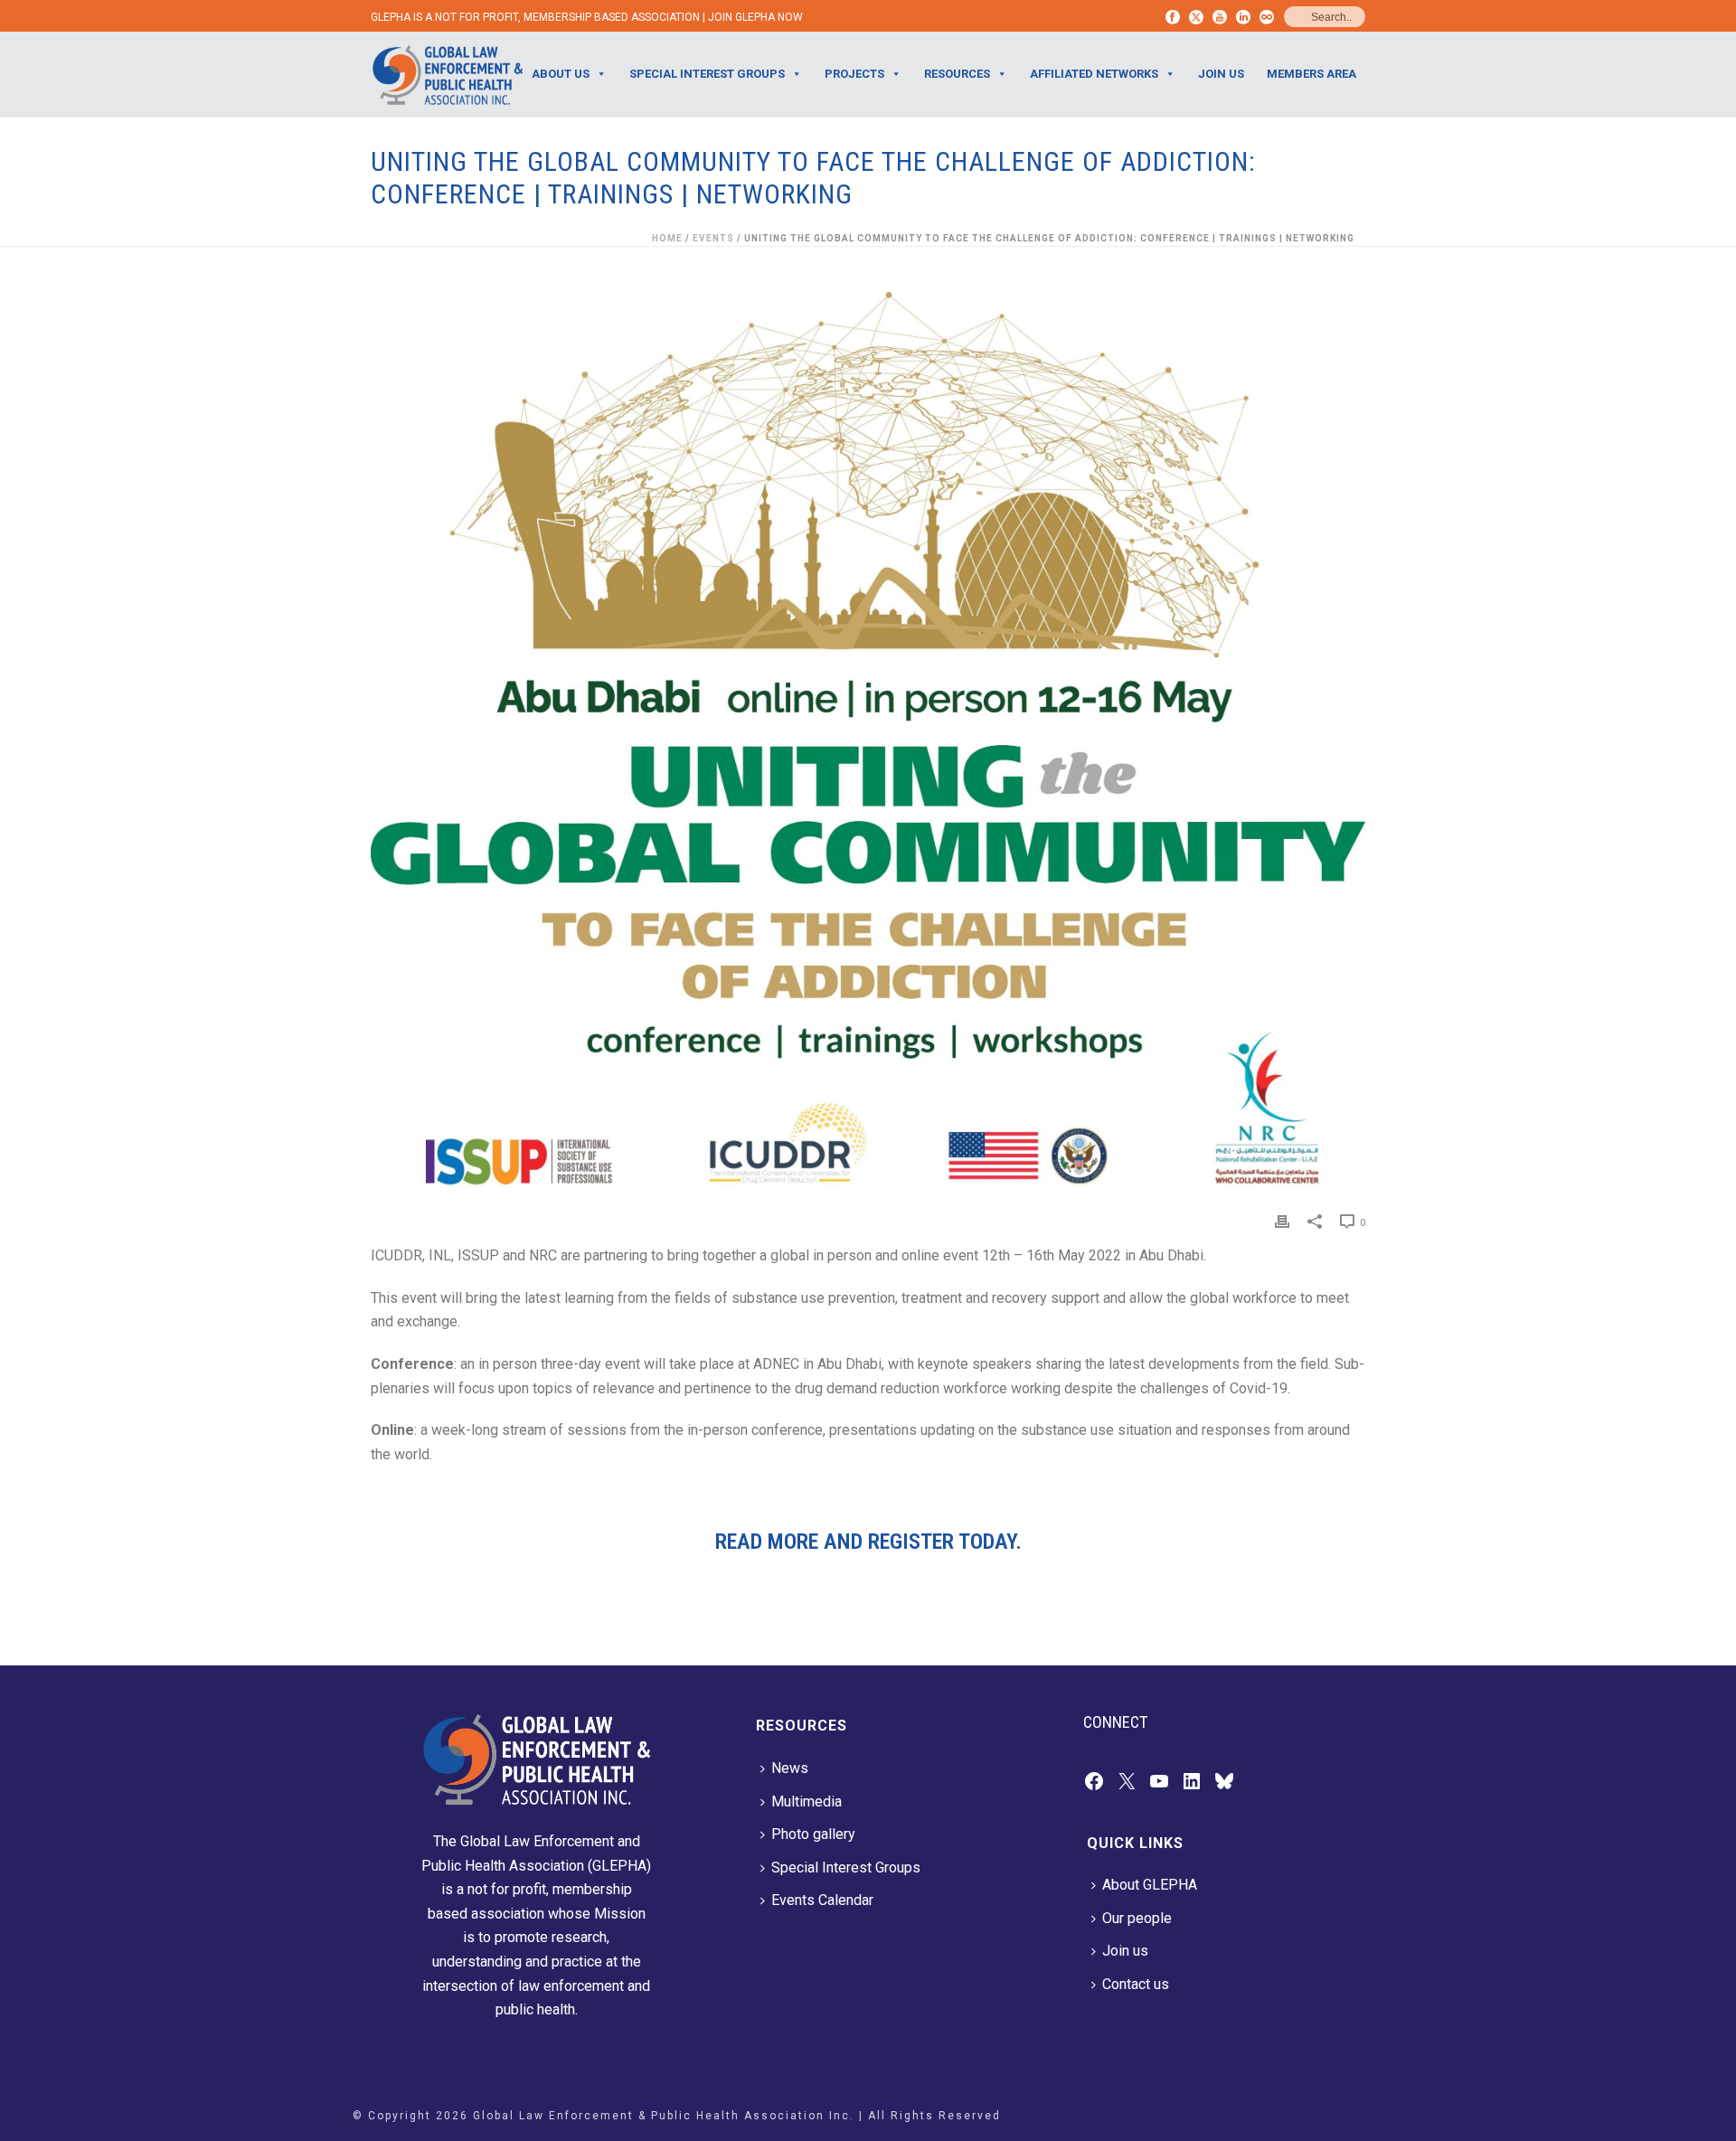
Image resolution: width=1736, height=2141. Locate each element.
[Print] (1282, 1222)
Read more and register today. (868, 1542)
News (790, 1768)
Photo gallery (813, 1834)
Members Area (1311, 74)
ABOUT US (561, 74)
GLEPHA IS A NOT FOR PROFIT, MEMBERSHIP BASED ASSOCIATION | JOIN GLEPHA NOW (587, 17)
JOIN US (1221, 74)
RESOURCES (957, 74)
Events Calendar (822, 1900)
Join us (1125, 1951)
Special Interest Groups (846, 1867)
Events (713, 238)
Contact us (1136, 1984)
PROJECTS (854, 74)
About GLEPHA (1150, 1885)
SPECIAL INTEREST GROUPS (707, 74)
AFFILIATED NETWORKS (1094, 74)
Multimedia (807, 1801)
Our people (1137, 1918)
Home (667, 238)
